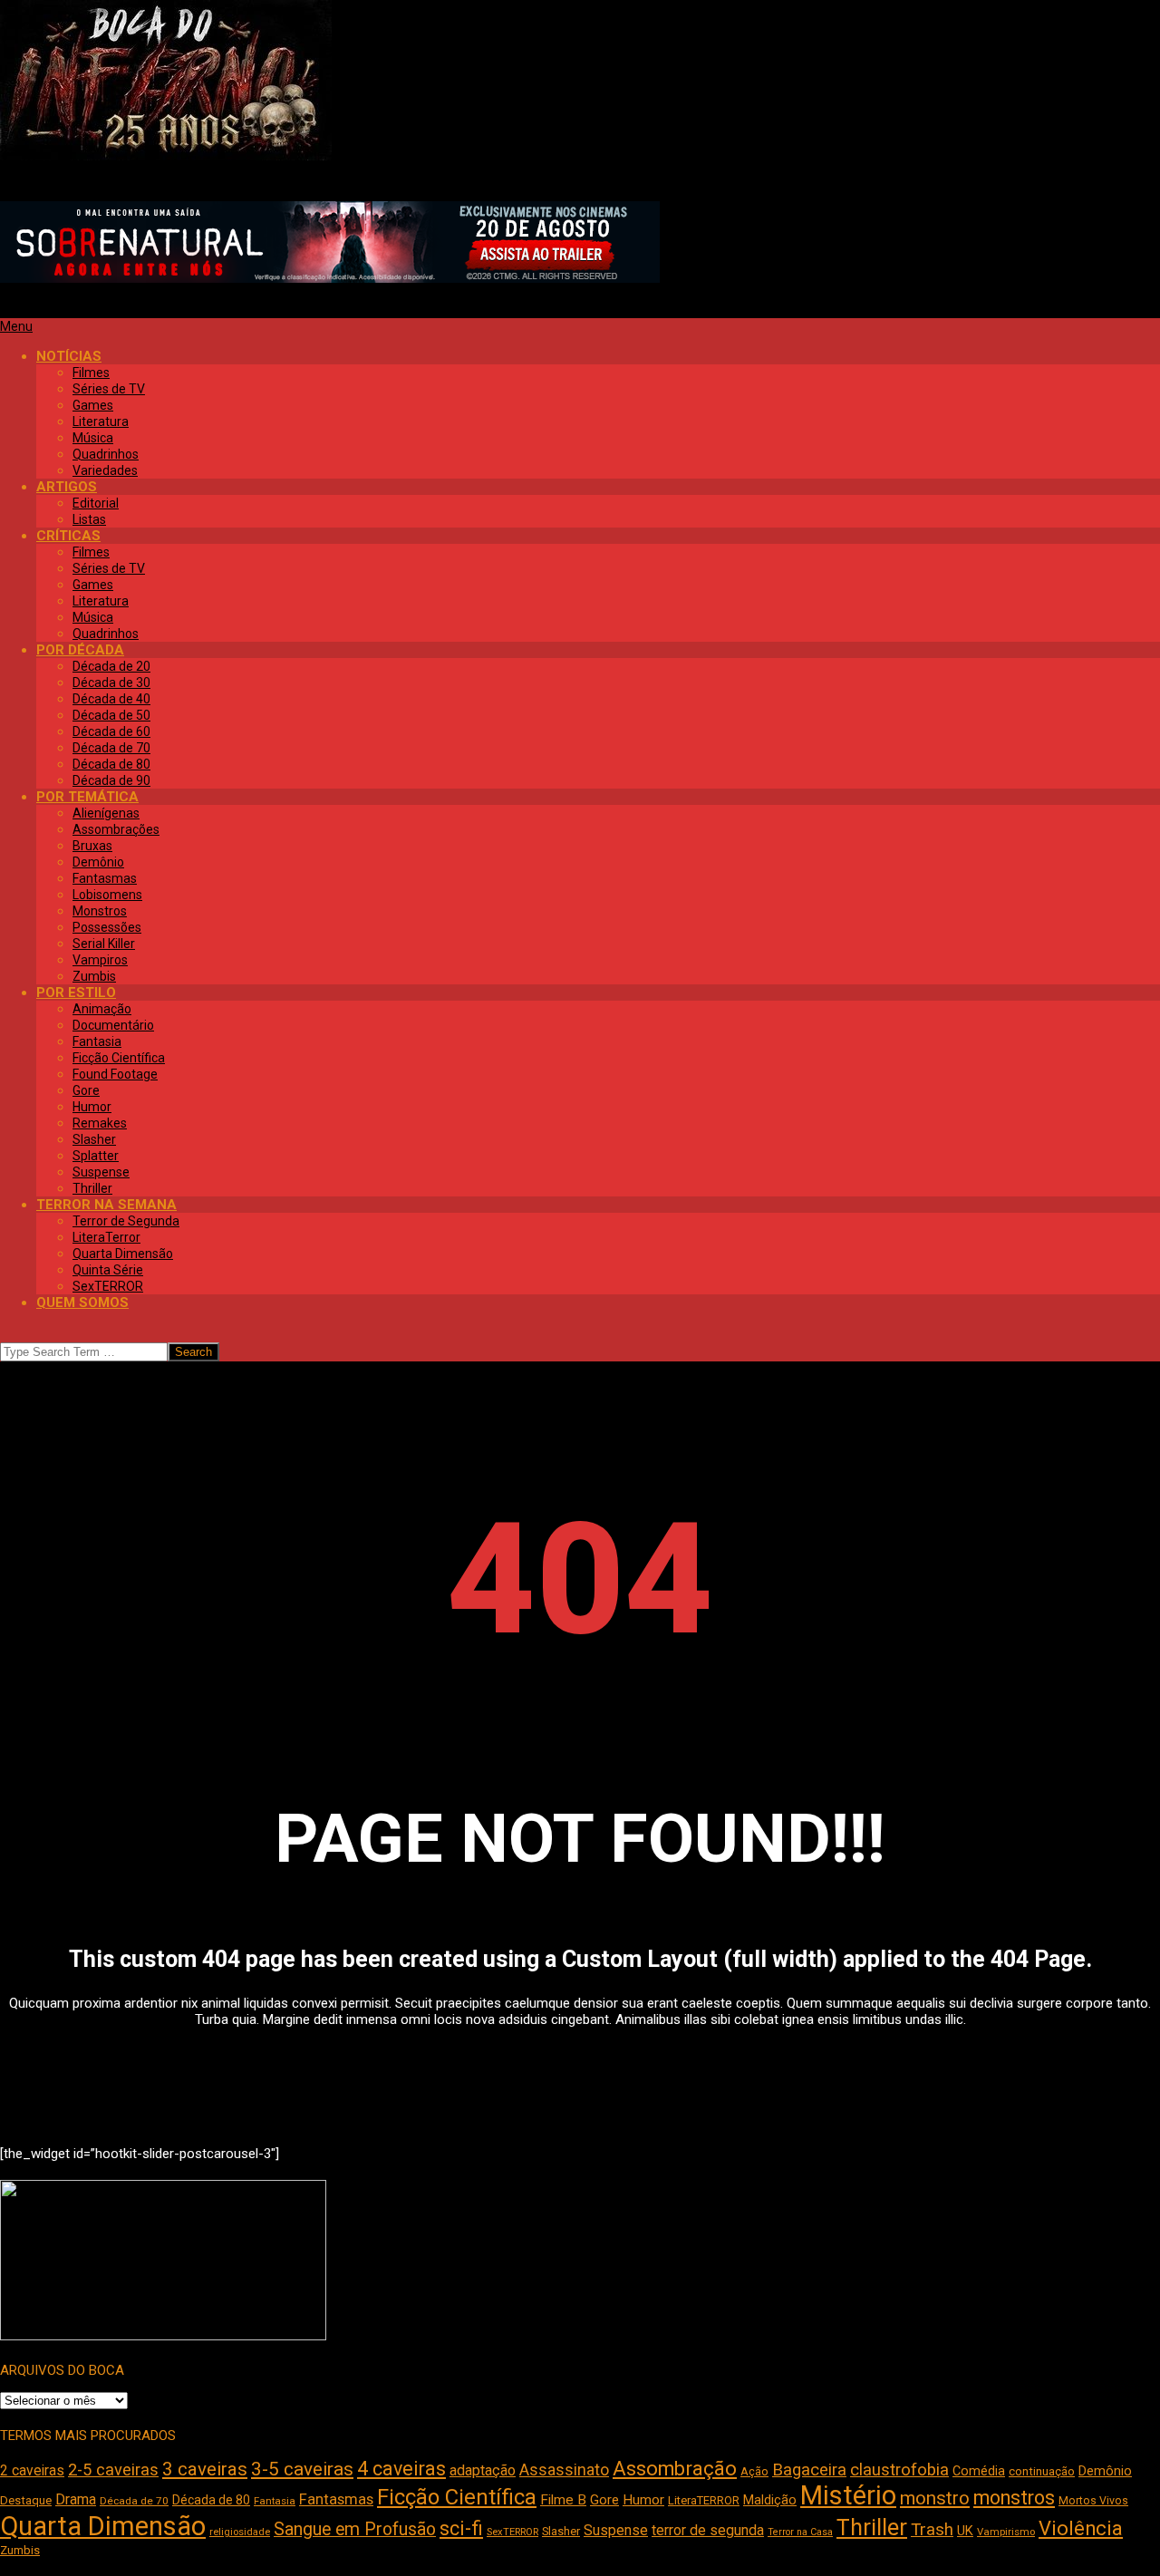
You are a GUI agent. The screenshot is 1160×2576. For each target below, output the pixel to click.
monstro (935, 2498)
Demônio (1105, 2471)
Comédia (979, 2471)
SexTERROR (512, 2532)
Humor (643, 2500)
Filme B (563, 2500)
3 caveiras (205, 2469)
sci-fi (461, 2528)
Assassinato (564, 2470)
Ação (754, 2471)
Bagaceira (809, 2470)
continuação (1042, 2471)
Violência (1081, 2528)
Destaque (26, 2500)
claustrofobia (899, 2470)
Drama (76, 2499)
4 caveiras (401, 2469)
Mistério (848, 2495)
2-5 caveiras (113, 2469)
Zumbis (20, 2550)
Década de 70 (134, 2501)
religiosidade (240, 2532)
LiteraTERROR (704, 2500)
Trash (932, 2530)
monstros (1014, 2498)
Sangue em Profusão (355, 2529)
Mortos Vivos (1093, 2501)
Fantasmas (336, 2499)
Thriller (872, 2528)
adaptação (483, 2470)
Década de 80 (211, 2500)
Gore (604, 2500)
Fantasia (275, 2501)
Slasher (561, 2531)
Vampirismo (1006, 2532)
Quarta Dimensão (103, 2526)
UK (965, 2531)
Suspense (616, 2530)
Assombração (675, 2469)
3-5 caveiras (302, 2469)
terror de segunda (708, 2530)
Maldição (770, 2500)
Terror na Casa (800, 2532)
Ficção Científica (457, 2497)
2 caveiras (32, 2470)
